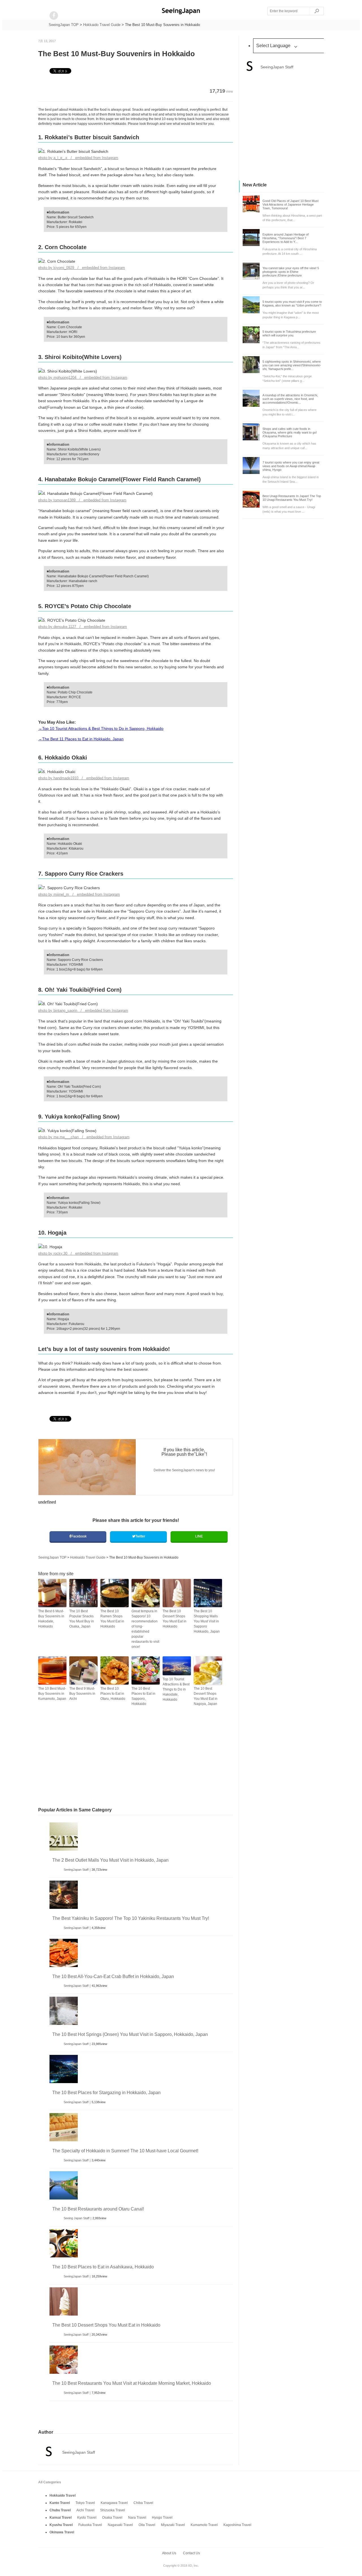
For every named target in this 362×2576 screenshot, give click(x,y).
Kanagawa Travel (114, 2503)
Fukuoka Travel (90, 2525)
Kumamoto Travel (204, 2525)
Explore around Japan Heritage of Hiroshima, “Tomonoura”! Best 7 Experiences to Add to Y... (285, 238)
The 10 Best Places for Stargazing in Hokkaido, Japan (106, 2093)
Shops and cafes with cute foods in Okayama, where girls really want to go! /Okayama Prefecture (290, 432)
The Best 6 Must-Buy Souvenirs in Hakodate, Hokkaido (51, 1619)
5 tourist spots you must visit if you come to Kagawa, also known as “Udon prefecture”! (292, 303)
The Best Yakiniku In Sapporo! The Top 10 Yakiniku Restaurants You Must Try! (131, 1918)
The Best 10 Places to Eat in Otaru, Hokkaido (113, 1694)
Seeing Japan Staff (77, 2218)
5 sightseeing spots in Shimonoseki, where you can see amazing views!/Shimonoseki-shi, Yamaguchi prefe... (292, 365)
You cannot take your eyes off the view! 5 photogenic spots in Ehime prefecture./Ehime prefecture (291, 272)
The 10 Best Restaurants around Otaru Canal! (98, 2209)
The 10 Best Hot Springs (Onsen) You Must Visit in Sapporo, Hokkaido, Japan (130, 2034)
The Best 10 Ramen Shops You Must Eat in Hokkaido (112, 1619)
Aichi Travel (85, 2510)
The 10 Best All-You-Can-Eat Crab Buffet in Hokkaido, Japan (113, 1976)
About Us (169, 2553)
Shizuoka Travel (113, 2510)
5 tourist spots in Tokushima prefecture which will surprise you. (289, 333)
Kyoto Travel (87, 2518)
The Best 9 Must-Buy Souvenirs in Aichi (82, 1694)
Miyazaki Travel (173, 2525)
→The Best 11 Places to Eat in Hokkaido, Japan (81, 739)
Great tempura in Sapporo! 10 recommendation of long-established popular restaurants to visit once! (145, 1629)
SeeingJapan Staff (76, 1870)
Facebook (79, 1536)
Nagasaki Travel (120, 2525)
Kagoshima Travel (237, 2525)
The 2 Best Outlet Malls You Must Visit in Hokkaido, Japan (110, 1860)
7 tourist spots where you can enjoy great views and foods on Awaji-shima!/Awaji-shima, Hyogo (291, 466)
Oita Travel (147, 2525)
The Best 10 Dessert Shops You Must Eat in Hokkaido (174, 1619)
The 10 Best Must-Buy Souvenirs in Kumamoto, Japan (52, 1694)
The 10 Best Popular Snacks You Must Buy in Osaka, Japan (82, 1619)
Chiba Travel (143, 2503)
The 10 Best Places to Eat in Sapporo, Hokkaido (143, 1696)
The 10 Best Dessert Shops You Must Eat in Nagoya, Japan (206, 1696)
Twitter (140, 1536)
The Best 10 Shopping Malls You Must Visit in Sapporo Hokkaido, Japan (207, 1621)
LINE (199, 1536)
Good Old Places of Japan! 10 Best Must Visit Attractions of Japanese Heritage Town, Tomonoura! (290, 204)
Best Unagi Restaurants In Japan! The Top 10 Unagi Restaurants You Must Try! (292, 498)
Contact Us (191, 2553)
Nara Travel (137, 2518)
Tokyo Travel (85, 2503)
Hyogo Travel (162, 2518)
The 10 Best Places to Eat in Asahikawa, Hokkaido (103, 2267)
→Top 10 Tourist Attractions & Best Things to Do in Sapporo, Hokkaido (101, 728)
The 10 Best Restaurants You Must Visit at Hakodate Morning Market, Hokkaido (132, 2383)
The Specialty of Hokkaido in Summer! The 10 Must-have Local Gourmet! (125, 2151)
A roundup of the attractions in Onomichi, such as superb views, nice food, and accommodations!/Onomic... (290, 399)
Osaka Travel (112, 2518)
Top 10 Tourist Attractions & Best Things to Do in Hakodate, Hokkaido (176, 1689)
